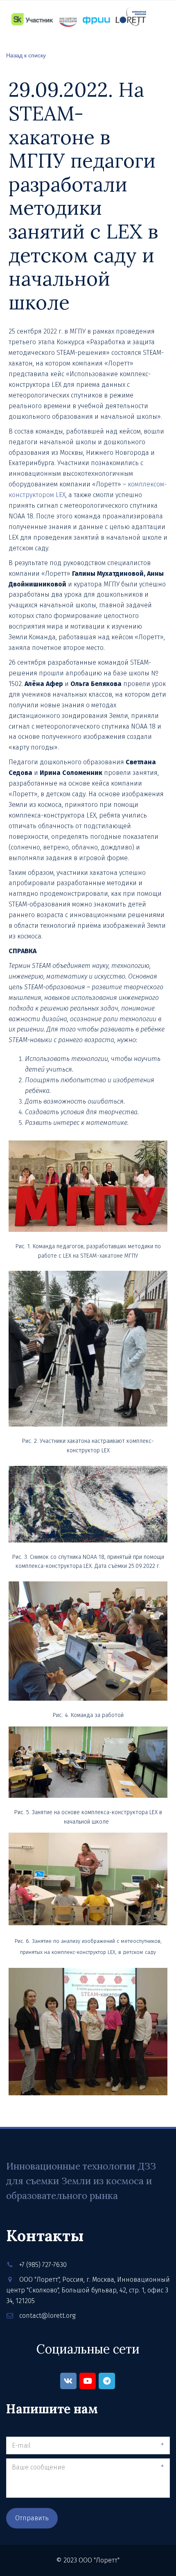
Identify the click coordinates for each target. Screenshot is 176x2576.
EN (161, 42)
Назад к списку (26, 55)
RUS (142, 42)
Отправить (32, 2518)
